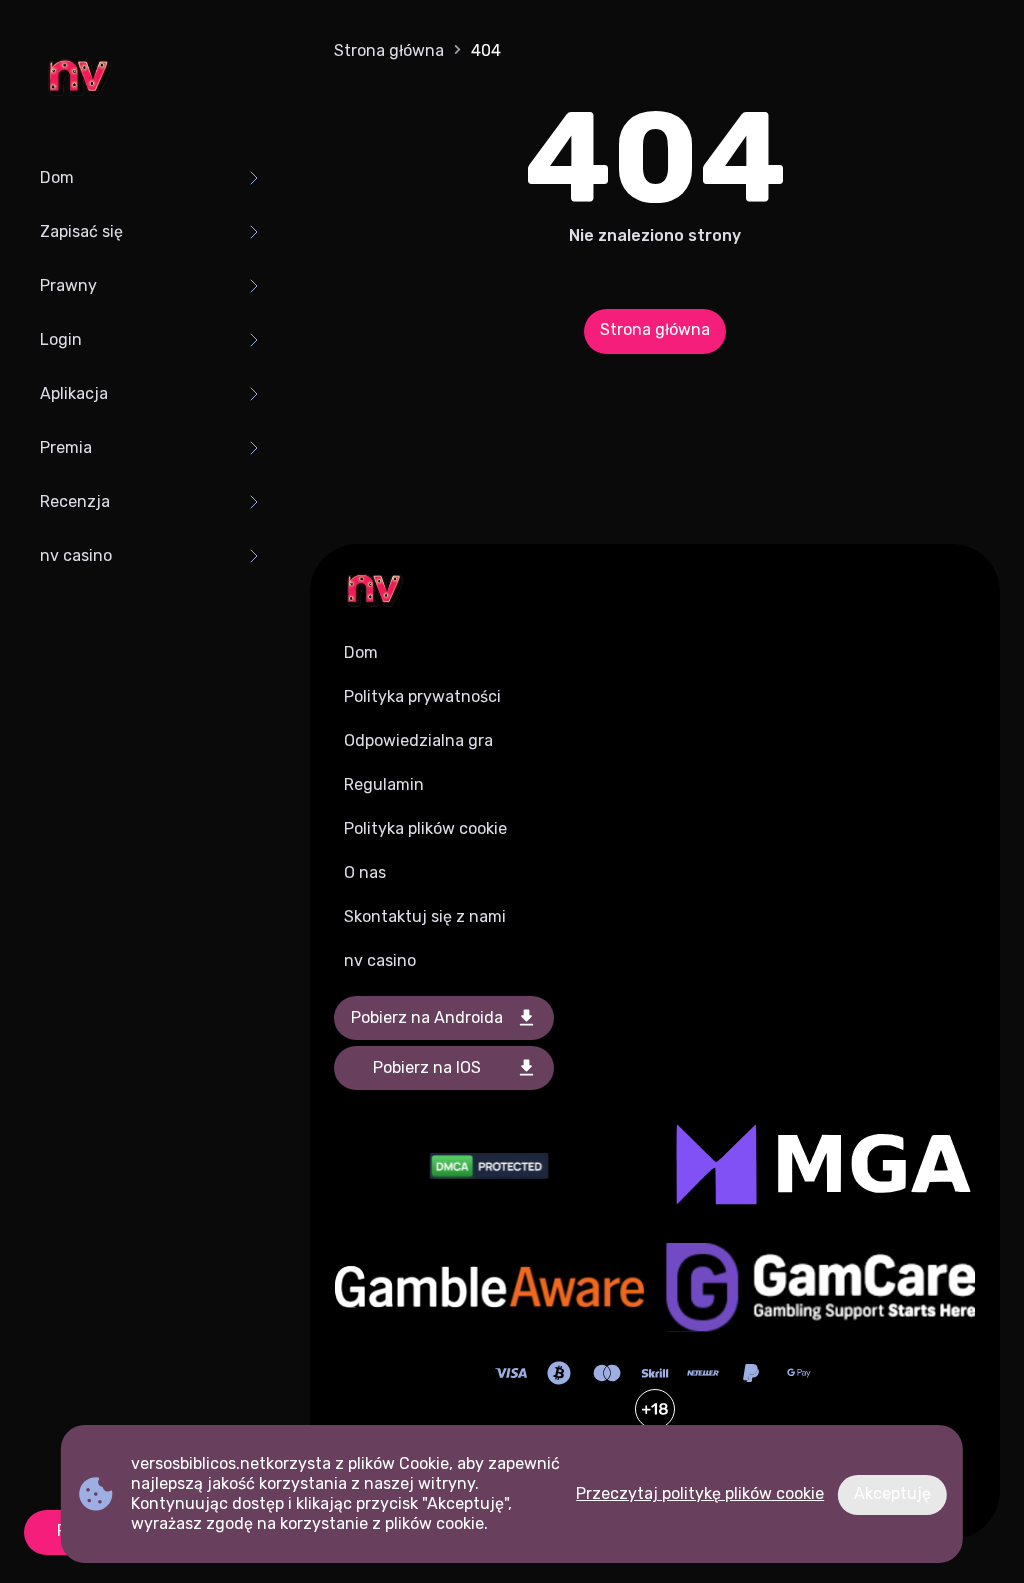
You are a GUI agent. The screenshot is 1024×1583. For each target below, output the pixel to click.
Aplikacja (74, 393)
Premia (66, 447)
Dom (57, 177)
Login (61, 339)
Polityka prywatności (422, 696)
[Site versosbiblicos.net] (78, 80)
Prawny (68, 285)
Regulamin (384, 784)
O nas (365, 872)
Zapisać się (81, 231)
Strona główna (389, 50)
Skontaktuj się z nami (425, 916)
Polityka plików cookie (425, 828)
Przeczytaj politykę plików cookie (700, 1493)
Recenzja (75, 501)
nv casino (76, 555)
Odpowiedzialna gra (418, 740)
